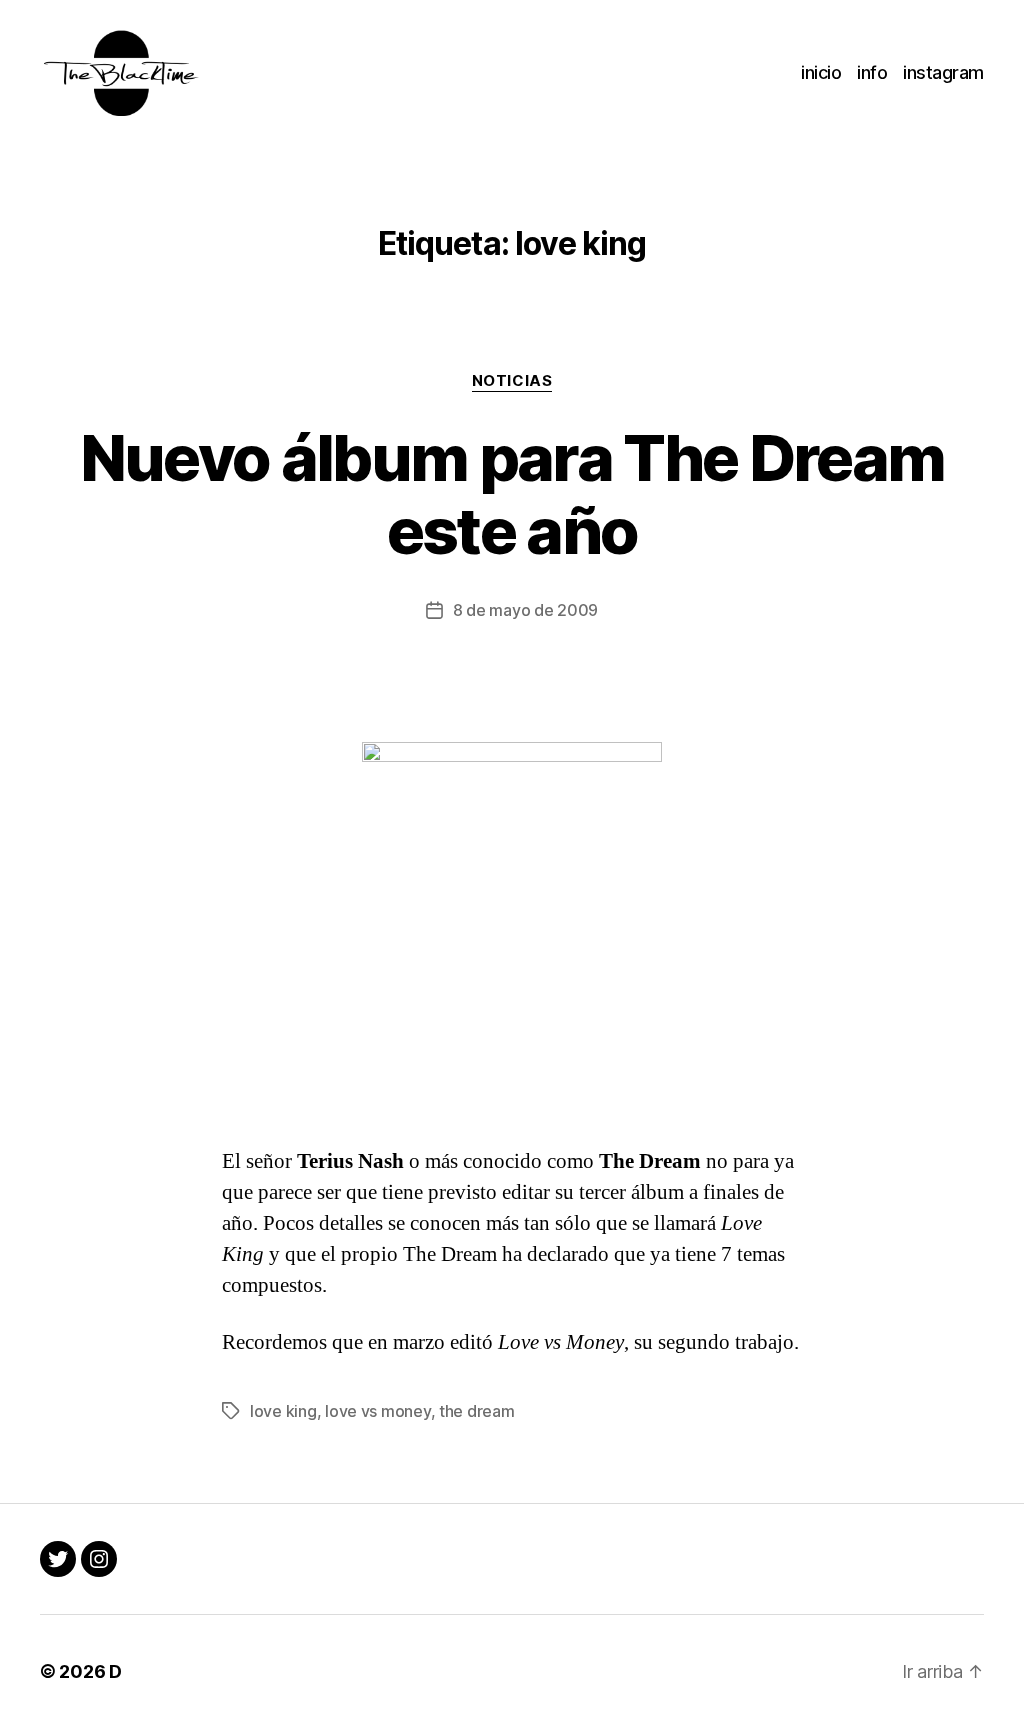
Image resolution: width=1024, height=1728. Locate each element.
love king (283, 1411)
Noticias (512, 381)
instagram (943, 72)
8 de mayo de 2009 (525, 610)
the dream (477, 1411)
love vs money (378, 1411)
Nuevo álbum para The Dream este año (512, 494)
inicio (821, 72)
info (872, 72)
